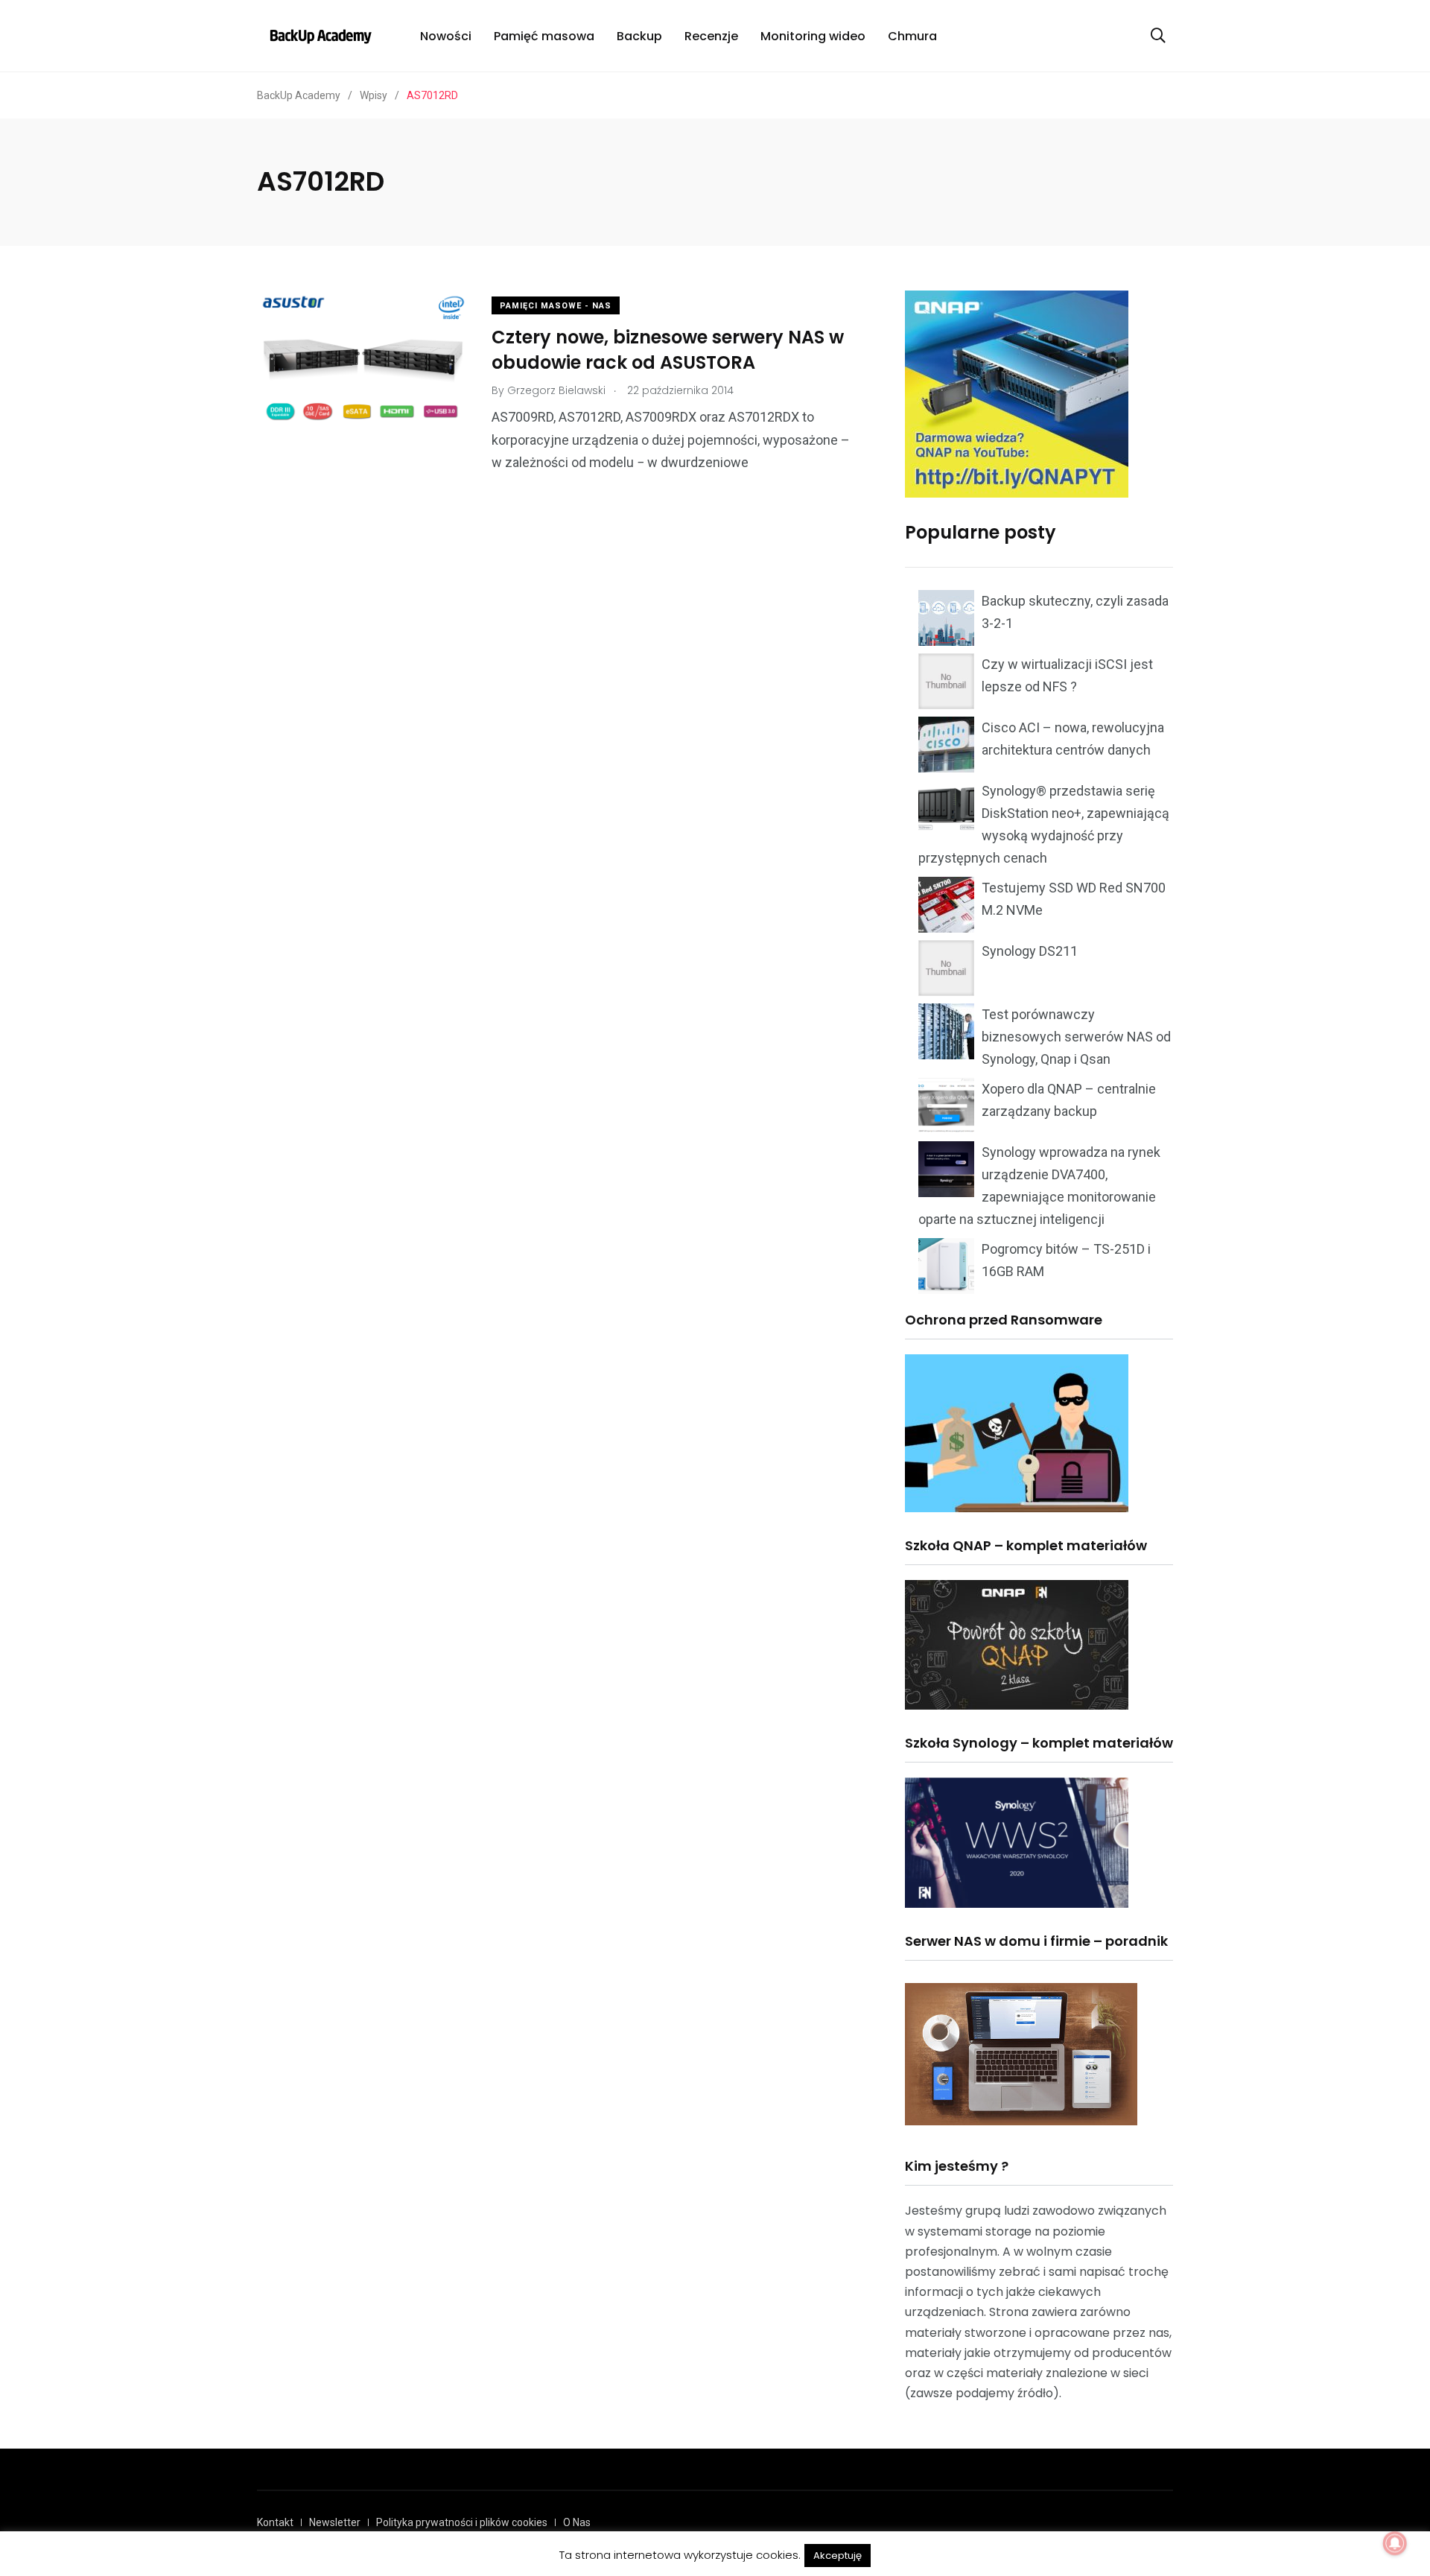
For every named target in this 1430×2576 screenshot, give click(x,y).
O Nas (577, 2522)
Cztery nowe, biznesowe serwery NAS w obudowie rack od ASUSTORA (668, 350)
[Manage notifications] (1395, 2543)
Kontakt (275, 2522)
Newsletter (335, 2522)
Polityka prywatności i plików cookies (462, 2522)
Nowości (446, 36)
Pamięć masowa (544, 36)
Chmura (912, 36)
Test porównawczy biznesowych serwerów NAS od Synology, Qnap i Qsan (1076, 1037)
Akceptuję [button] (838, 2556)
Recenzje (711, 36)
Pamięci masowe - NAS (556, 306)
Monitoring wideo (813, 36)
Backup (639, 36)
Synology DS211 (1030, 951)
